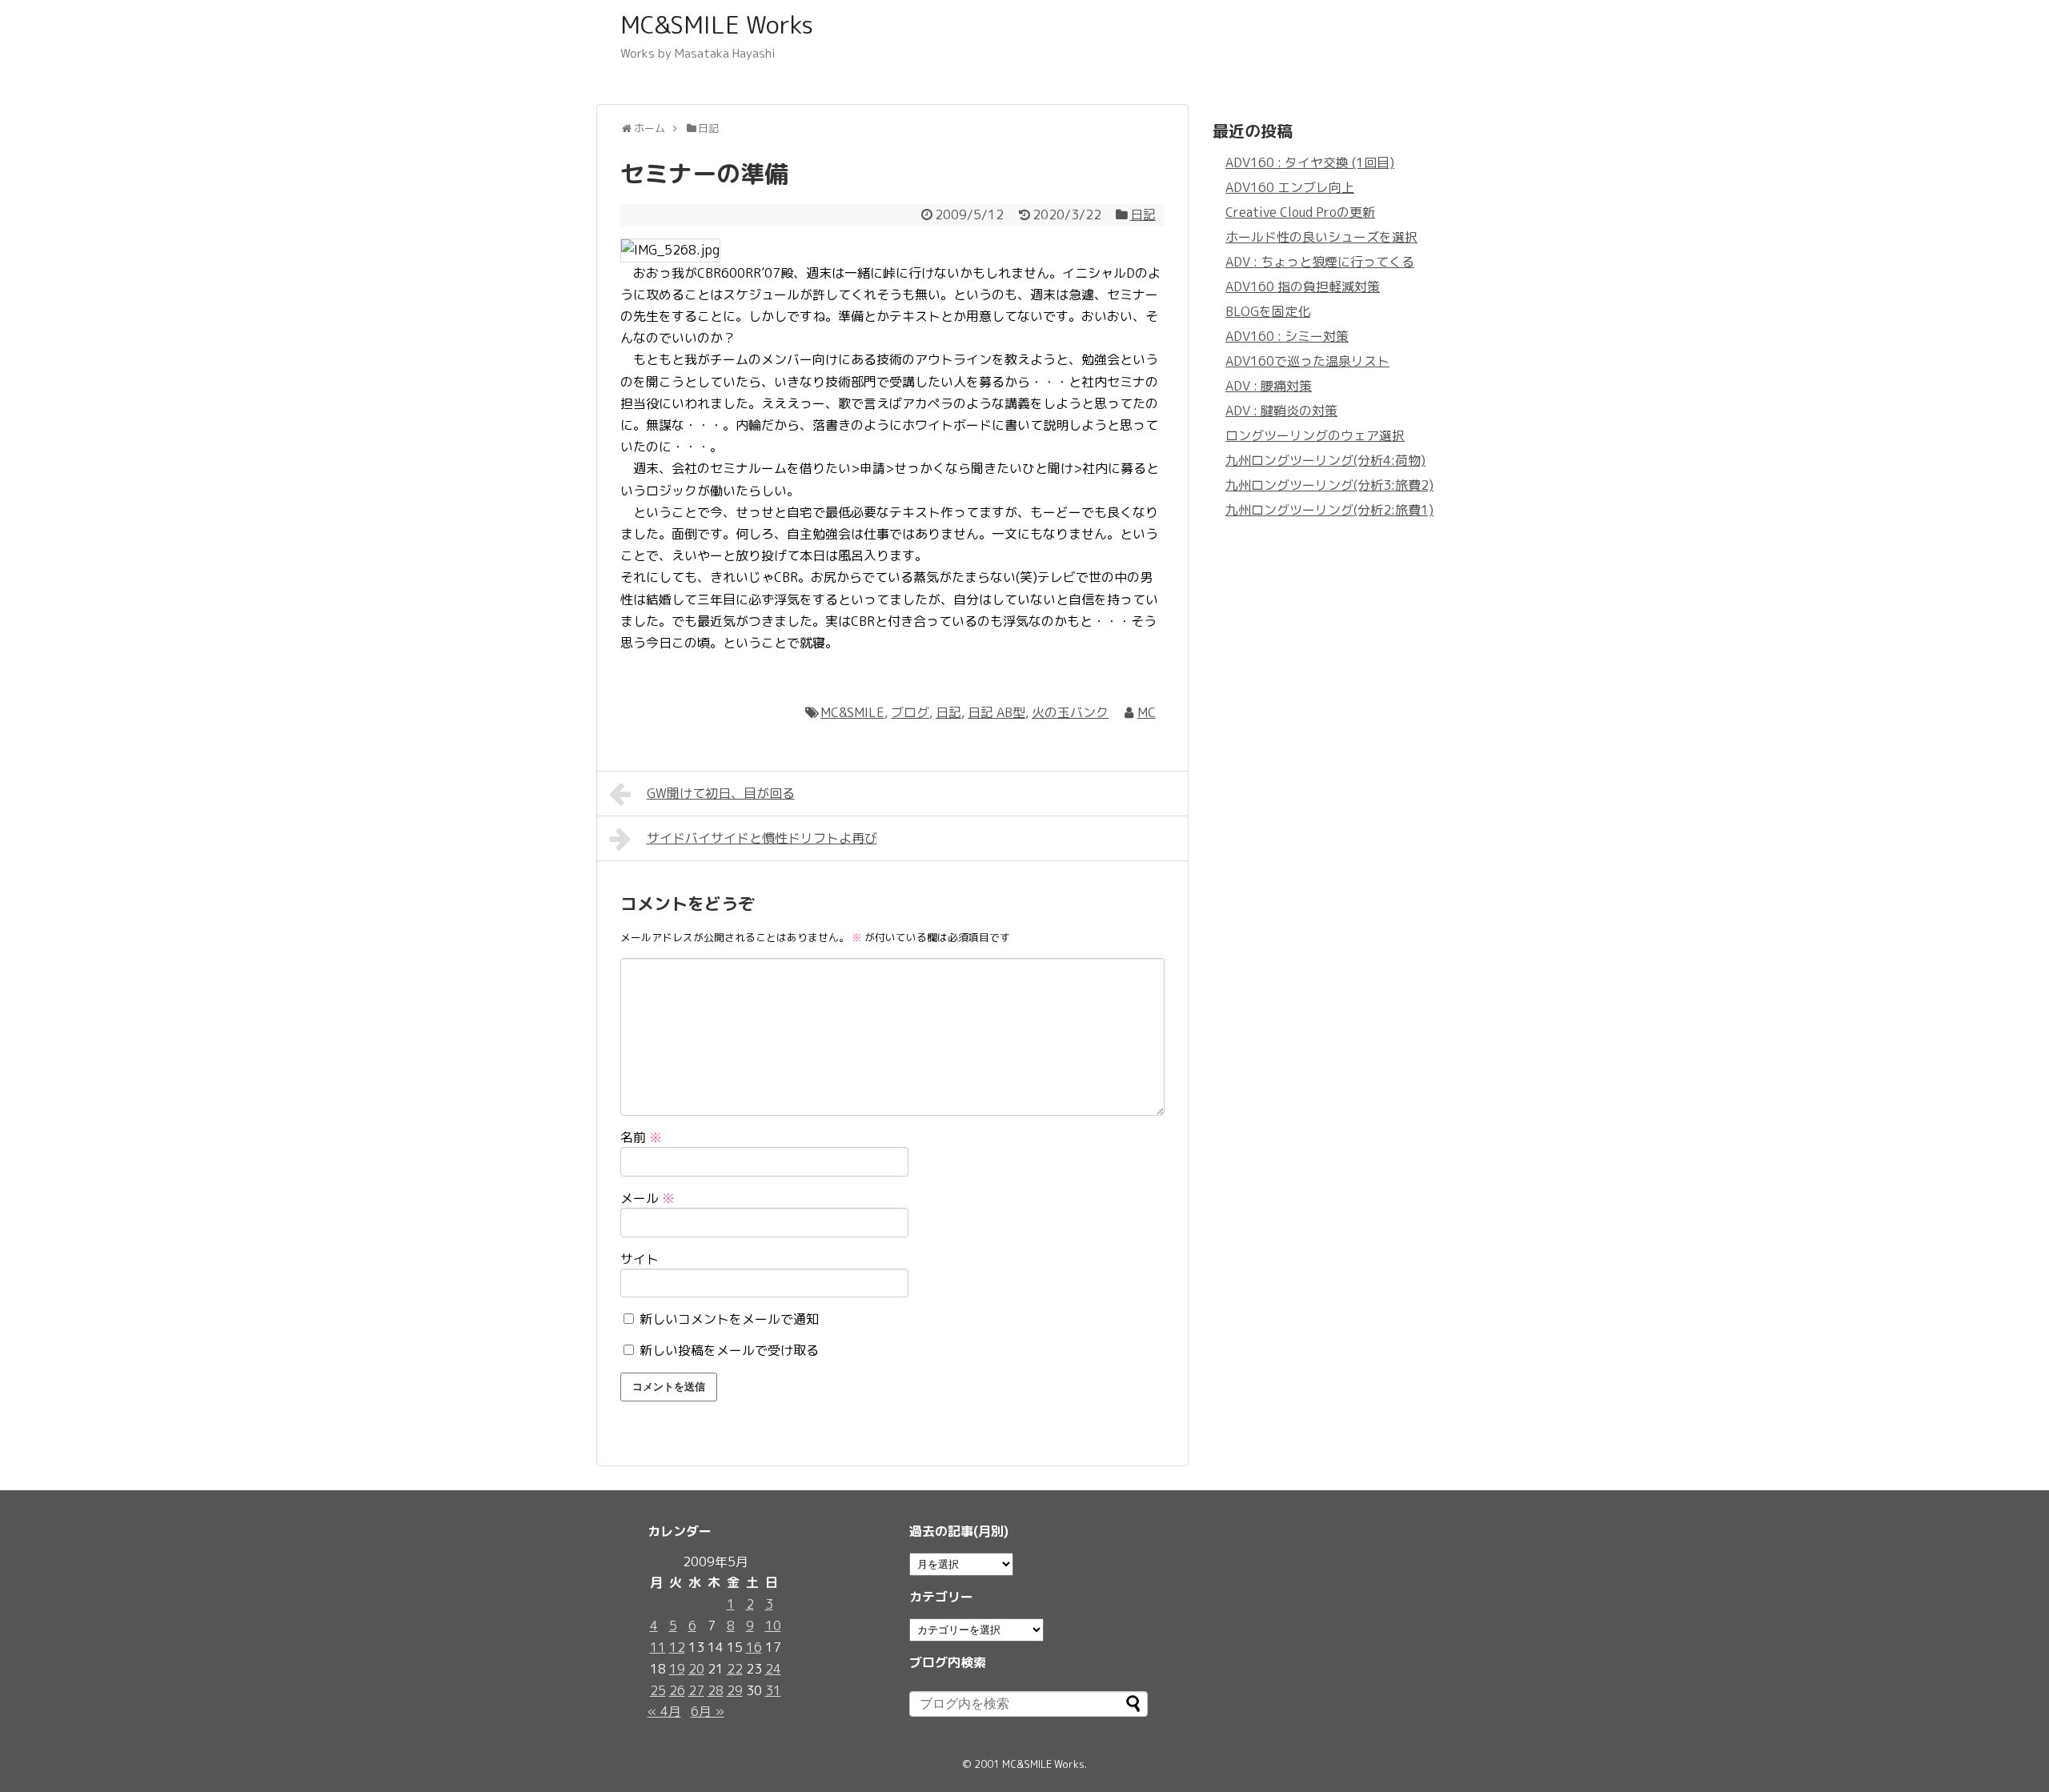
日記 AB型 (996, 712)
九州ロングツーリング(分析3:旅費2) (1329, 485)
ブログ (910, 712)
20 (696, 1669)
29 (735, 1690)
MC (1147, 712)
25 (658, 1690)
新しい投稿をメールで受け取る (729, 1350)
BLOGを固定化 (1268, 311)
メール (648, 1198)
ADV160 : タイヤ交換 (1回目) (1310, 162)
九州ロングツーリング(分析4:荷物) (1325, 460)
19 (677, 1669)
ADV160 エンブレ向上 (1290, 187)
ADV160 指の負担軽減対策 (1303, 287)
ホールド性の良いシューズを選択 (1321, 237)
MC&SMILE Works (717, 25)
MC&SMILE (852, 712)
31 (773, 1690)
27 (696, 1690)
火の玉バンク (1070, 712)
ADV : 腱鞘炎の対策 (1281, 411)
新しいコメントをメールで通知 (729, 1319)
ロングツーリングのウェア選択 (1315, 435)
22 (735, 1669)
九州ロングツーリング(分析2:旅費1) (1329, 510)
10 (773, 1626)
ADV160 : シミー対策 (1287, 336)
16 (754, 1647)
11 (658, 1647)
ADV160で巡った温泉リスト (1307, 361)
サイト (640, 1259)
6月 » (708, 1711)
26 (677, 1690)
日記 (1143, 214)
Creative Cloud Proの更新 (1300, 212)
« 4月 (664, 1711)
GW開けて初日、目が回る (721, 793)
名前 (641, 1137)
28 (716, 1690)
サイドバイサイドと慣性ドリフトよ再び (762, 838)
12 (677, 1647)
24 (773, 1669)
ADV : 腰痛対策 (1269, 386)
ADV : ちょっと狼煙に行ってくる (1320, 262)
